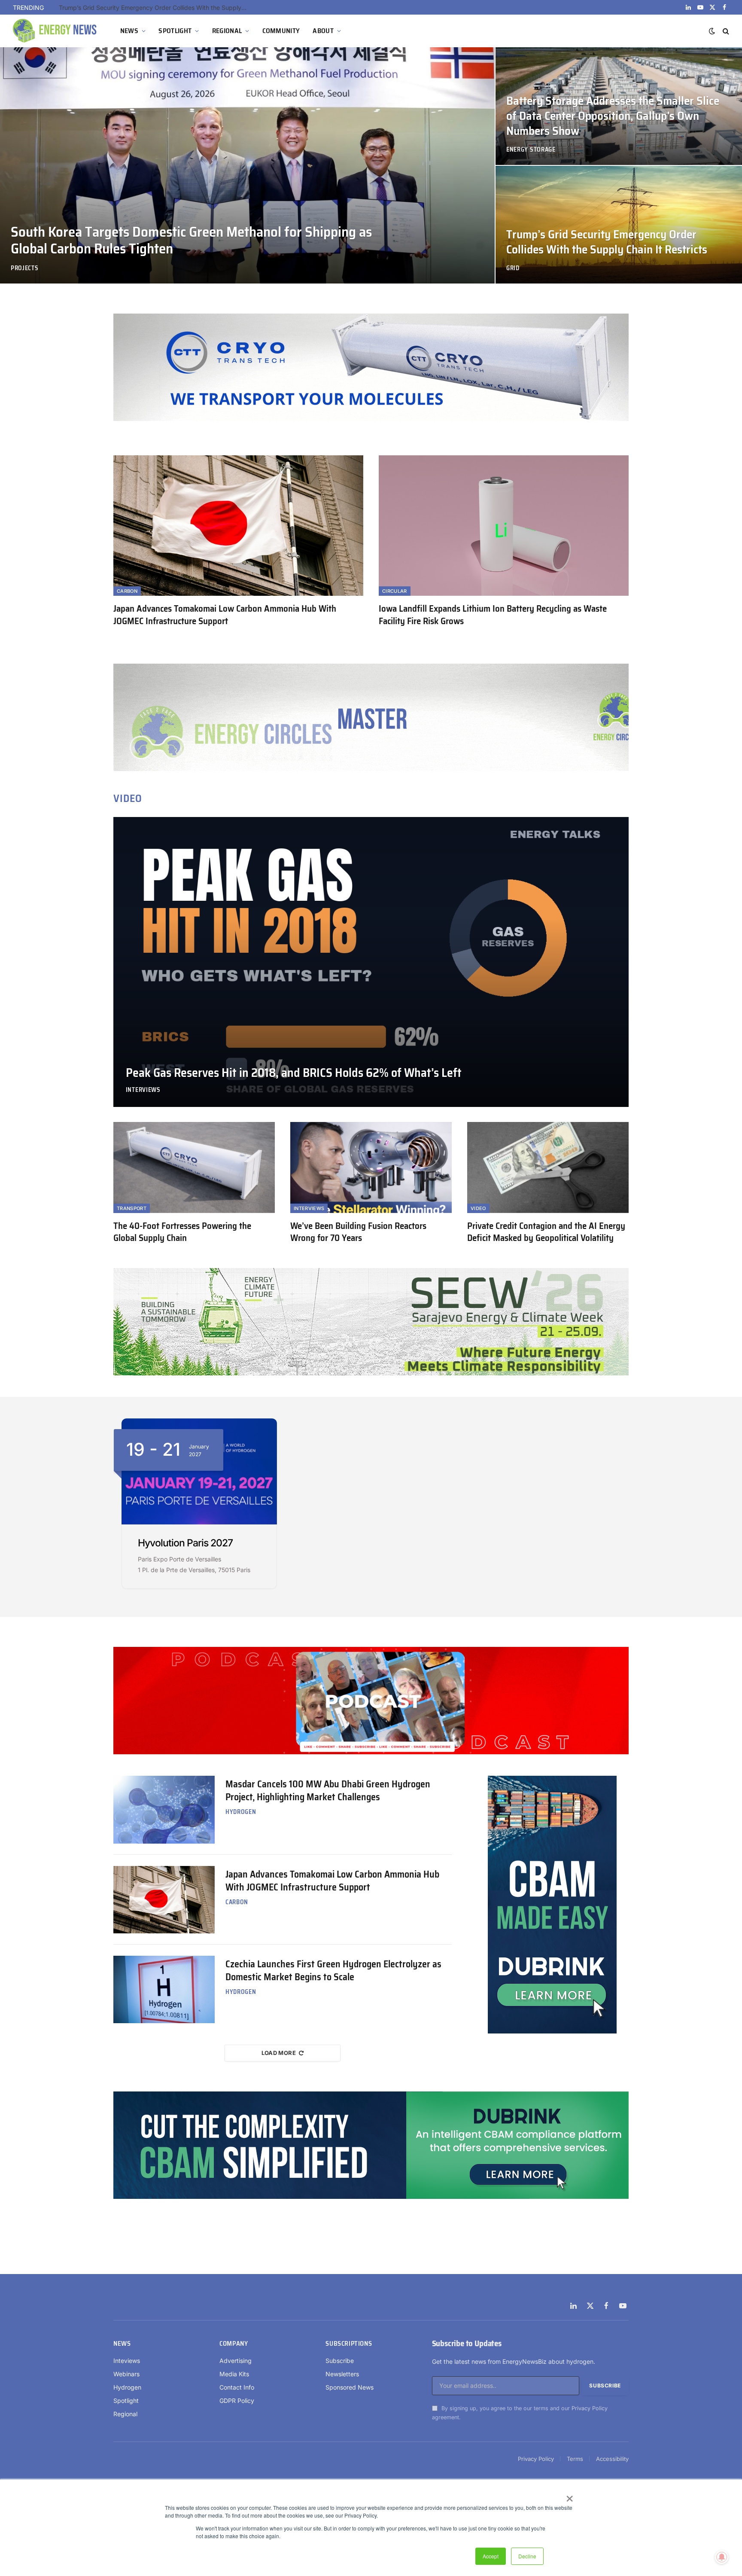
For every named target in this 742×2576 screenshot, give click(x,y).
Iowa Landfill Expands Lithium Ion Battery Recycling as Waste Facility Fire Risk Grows (493, 615)
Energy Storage (531, 150)
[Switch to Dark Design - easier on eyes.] (712, 31)
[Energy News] (56, 31)
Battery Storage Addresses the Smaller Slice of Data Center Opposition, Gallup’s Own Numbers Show (613, 116)
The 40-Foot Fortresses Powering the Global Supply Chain (182, 1232)
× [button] (569, 2496)
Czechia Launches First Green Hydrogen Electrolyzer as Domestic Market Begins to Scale (333, 1971)
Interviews (143, 1090)
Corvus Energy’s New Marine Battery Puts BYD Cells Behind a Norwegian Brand (155, 8)
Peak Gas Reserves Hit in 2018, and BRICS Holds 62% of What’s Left (294, 1073)
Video (478, 1208)
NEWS (129, 31)
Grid (513, 268)
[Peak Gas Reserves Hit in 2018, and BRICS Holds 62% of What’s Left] (371, 962)
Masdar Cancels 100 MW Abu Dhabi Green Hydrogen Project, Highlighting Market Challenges (328, 1791)
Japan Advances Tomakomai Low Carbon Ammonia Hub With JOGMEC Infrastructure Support (225, 615)
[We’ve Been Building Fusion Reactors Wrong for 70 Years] (371, 1168)
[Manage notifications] (722, 2557)
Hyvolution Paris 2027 (185, 1543)
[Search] (725, 31)
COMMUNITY (281, 31)
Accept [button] (491, 2556)
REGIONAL (227, 31)
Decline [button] (527, 2556)
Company (234, 2344)
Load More (279, 2053)
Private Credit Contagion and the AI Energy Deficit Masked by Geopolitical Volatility (546, 1232)
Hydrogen (241, 1812)
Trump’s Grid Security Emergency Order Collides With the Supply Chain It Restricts (607, 242)
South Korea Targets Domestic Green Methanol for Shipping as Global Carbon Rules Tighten (191, 240)
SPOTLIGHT (175, 31)
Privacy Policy (590, 2408)
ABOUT (323, 31)
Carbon (127, 591)
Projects (25, 268)
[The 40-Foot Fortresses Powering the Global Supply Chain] (194, 1168)
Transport (132, 1208)
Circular (395, 591)
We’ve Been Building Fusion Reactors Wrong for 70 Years (358, 1232)
